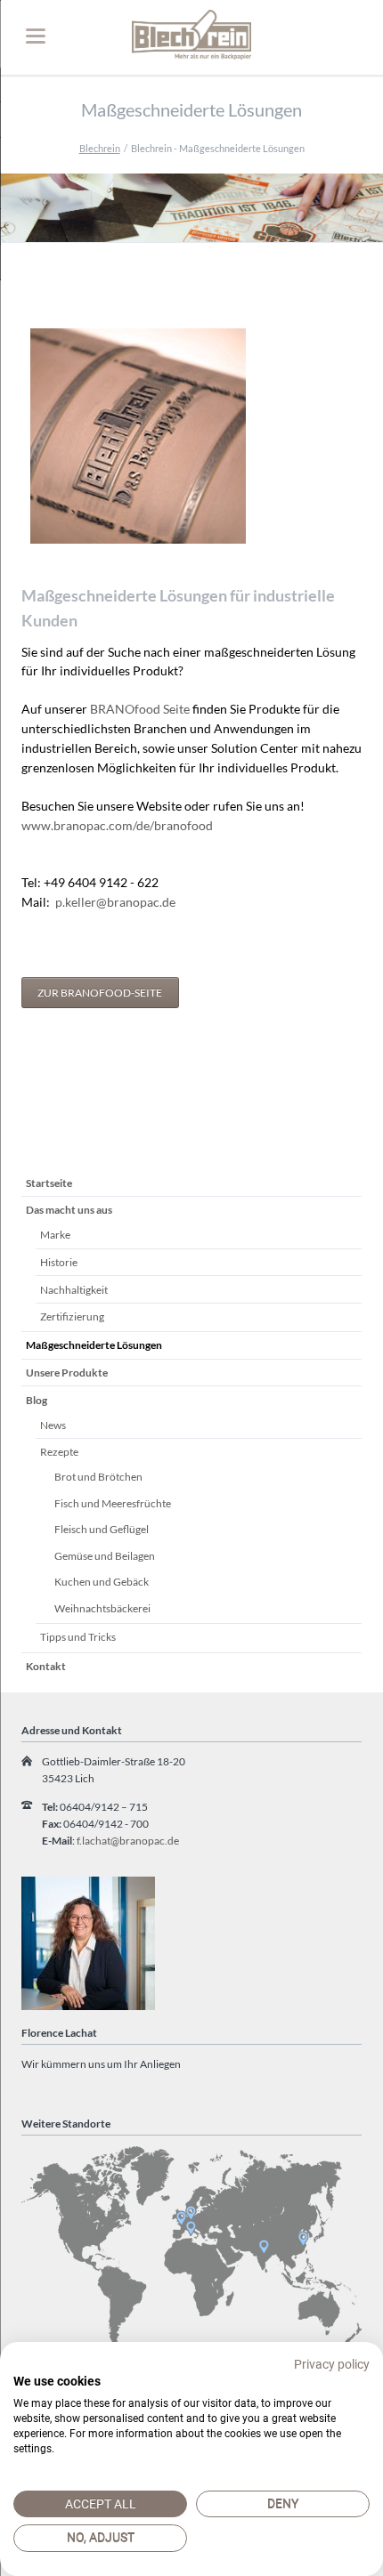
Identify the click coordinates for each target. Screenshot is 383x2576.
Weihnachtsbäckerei (102, 1608)
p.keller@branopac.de (115, 902)
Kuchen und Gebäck (102, 1582)
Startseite (49, 1183)
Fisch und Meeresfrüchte (113, 1503)
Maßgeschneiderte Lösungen (94, 1345)
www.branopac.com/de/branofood (117, 825)
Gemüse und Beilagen (105, 1556)
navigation (36, 36)
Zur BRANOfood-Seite (100, 993)
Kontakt (46, 1666)
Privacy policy (332, 2364)
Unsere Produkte (67, 1373)
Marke (55, 1235)
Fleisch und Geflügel (102, 1529)
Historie (59, 1262)
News (53, 1425)
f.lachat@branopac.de (128, 1841)
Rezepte (59, 1452)
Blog (37, 1400)
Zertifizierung (72, 1316)
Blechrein (100, 148)
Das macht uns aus (69, 1210)
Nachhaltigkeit (74, 1290)
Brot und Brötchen (98, 1477)
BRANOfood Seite (140, 709)
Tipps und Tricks (78, 1637)
